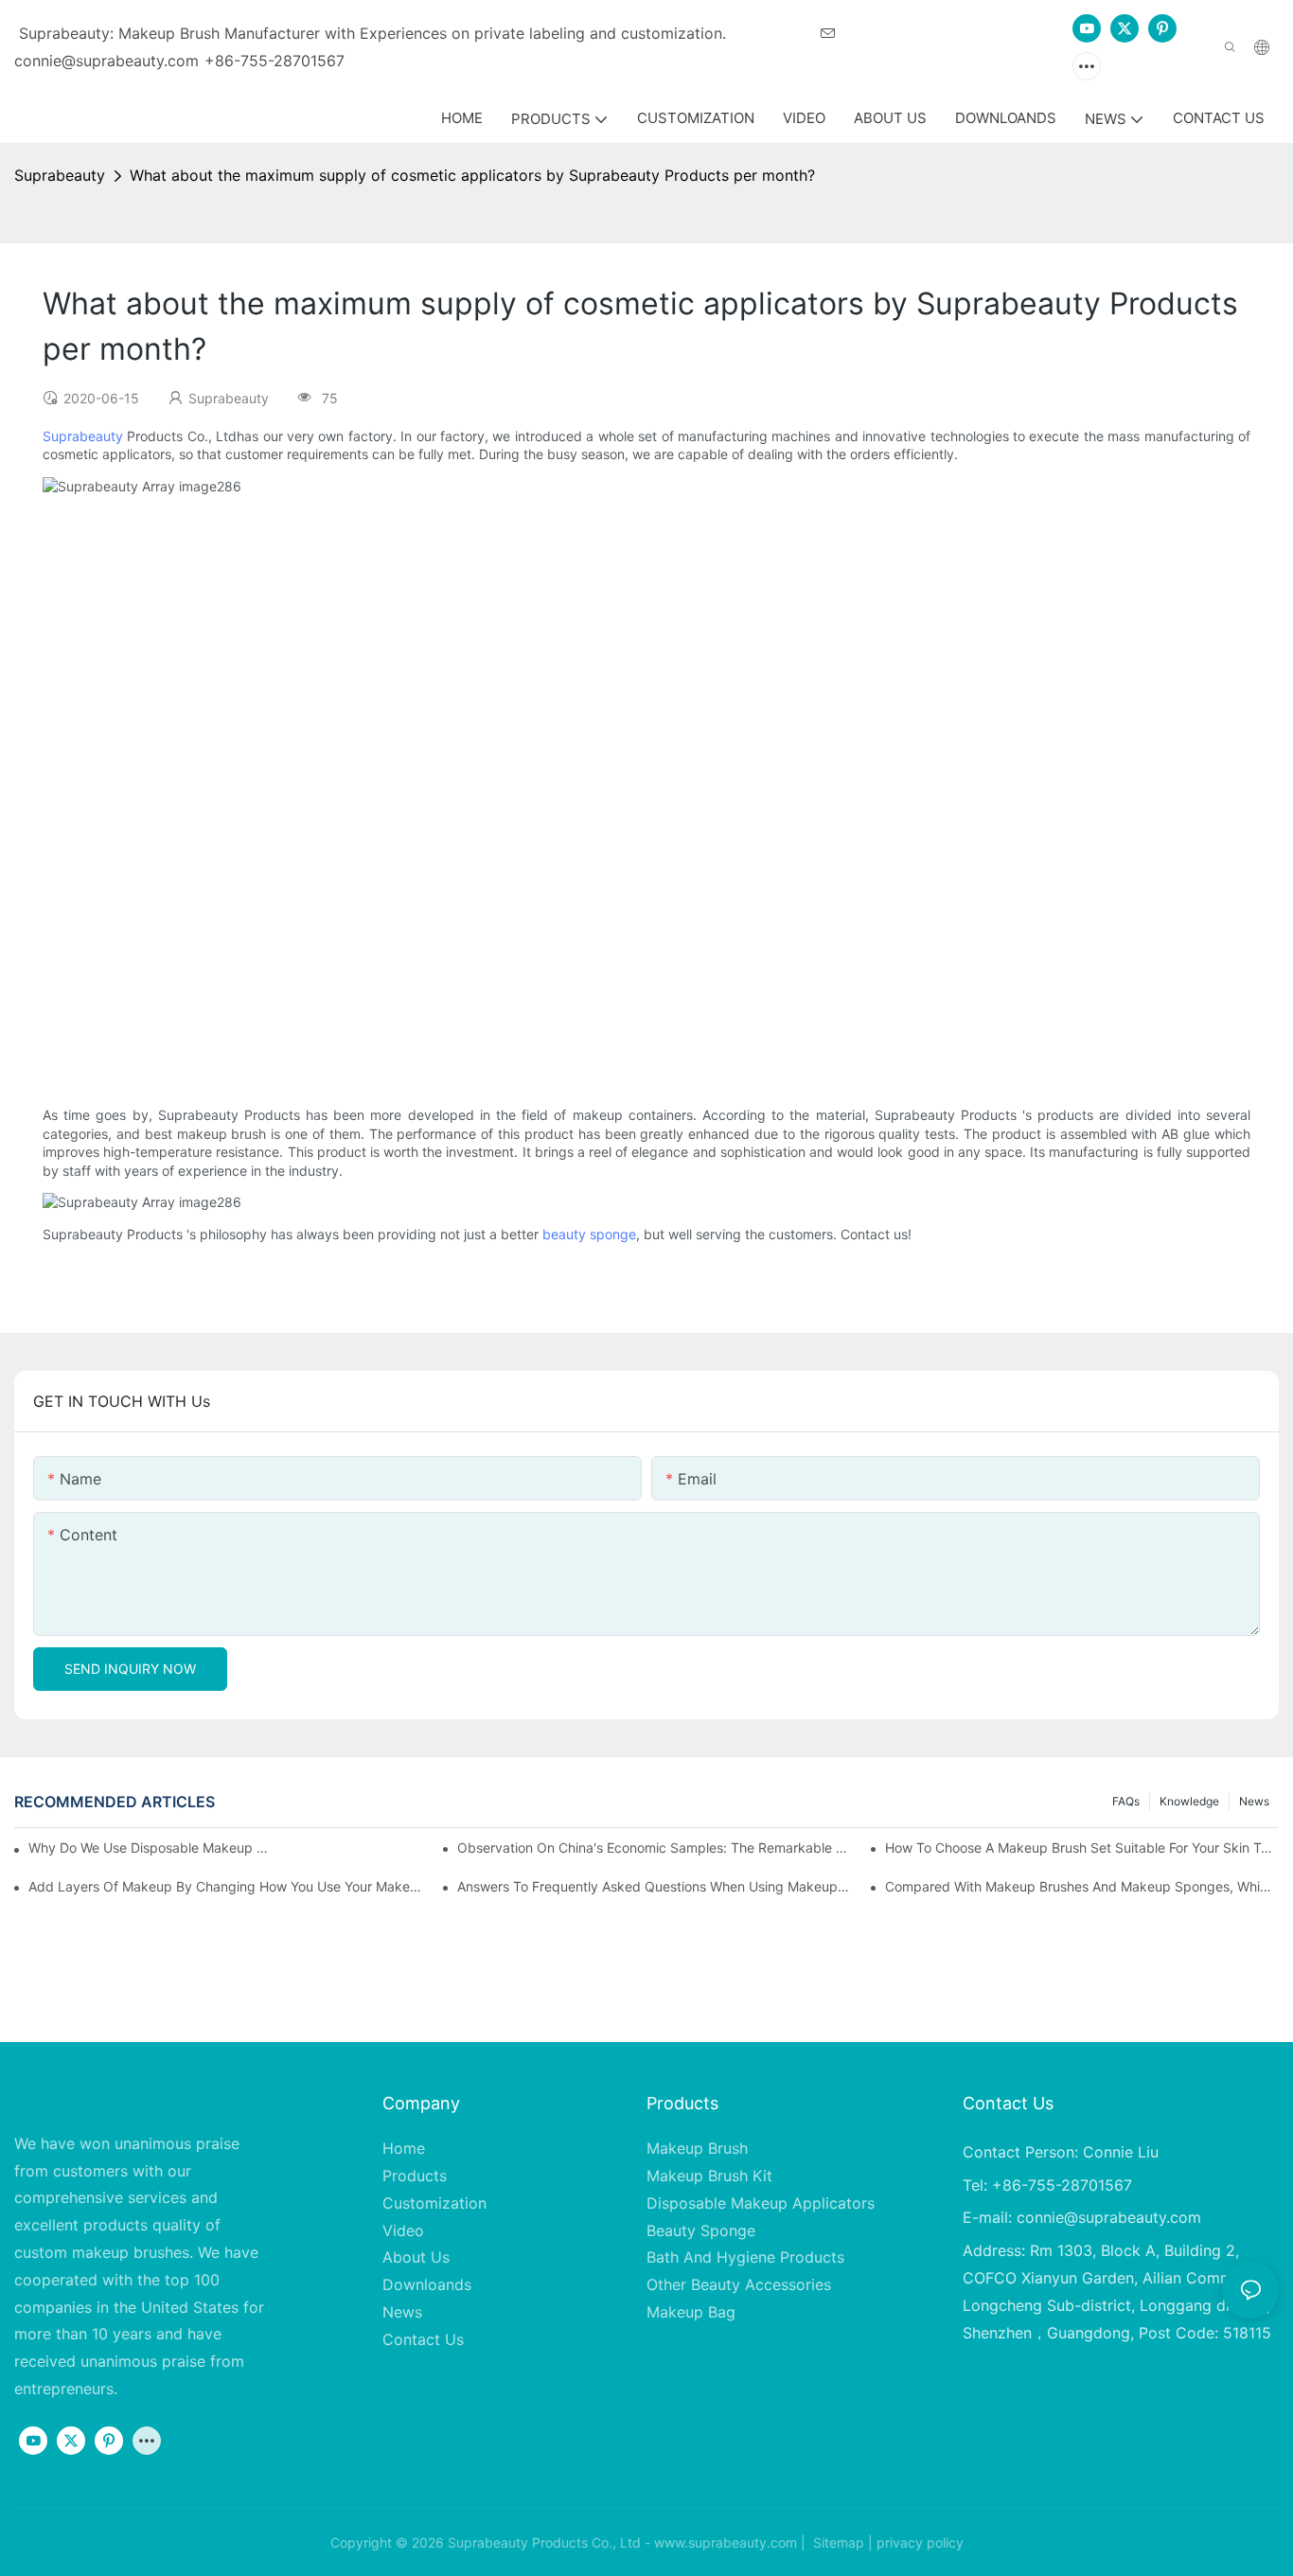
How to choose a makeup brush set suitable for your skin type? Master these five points (1082, 1848)
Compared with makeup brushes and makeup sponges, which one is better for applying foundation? (1082, 1886)
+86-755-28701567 (275, 61)
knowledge (1189, 1801)
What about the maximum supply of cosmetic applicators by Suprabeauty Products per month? (472, 175)
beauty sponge (589, 1234)
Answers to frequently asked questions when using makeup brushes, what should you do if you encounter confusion (654, 1886)
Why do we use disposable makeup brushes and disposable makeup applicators (151, 1848)
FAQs (1126, 1801)
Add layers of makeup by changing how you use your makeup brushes (225, 1886)
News (1254, 1801)
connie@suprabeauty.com (1109, 2217)
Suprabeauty (60, 175)
